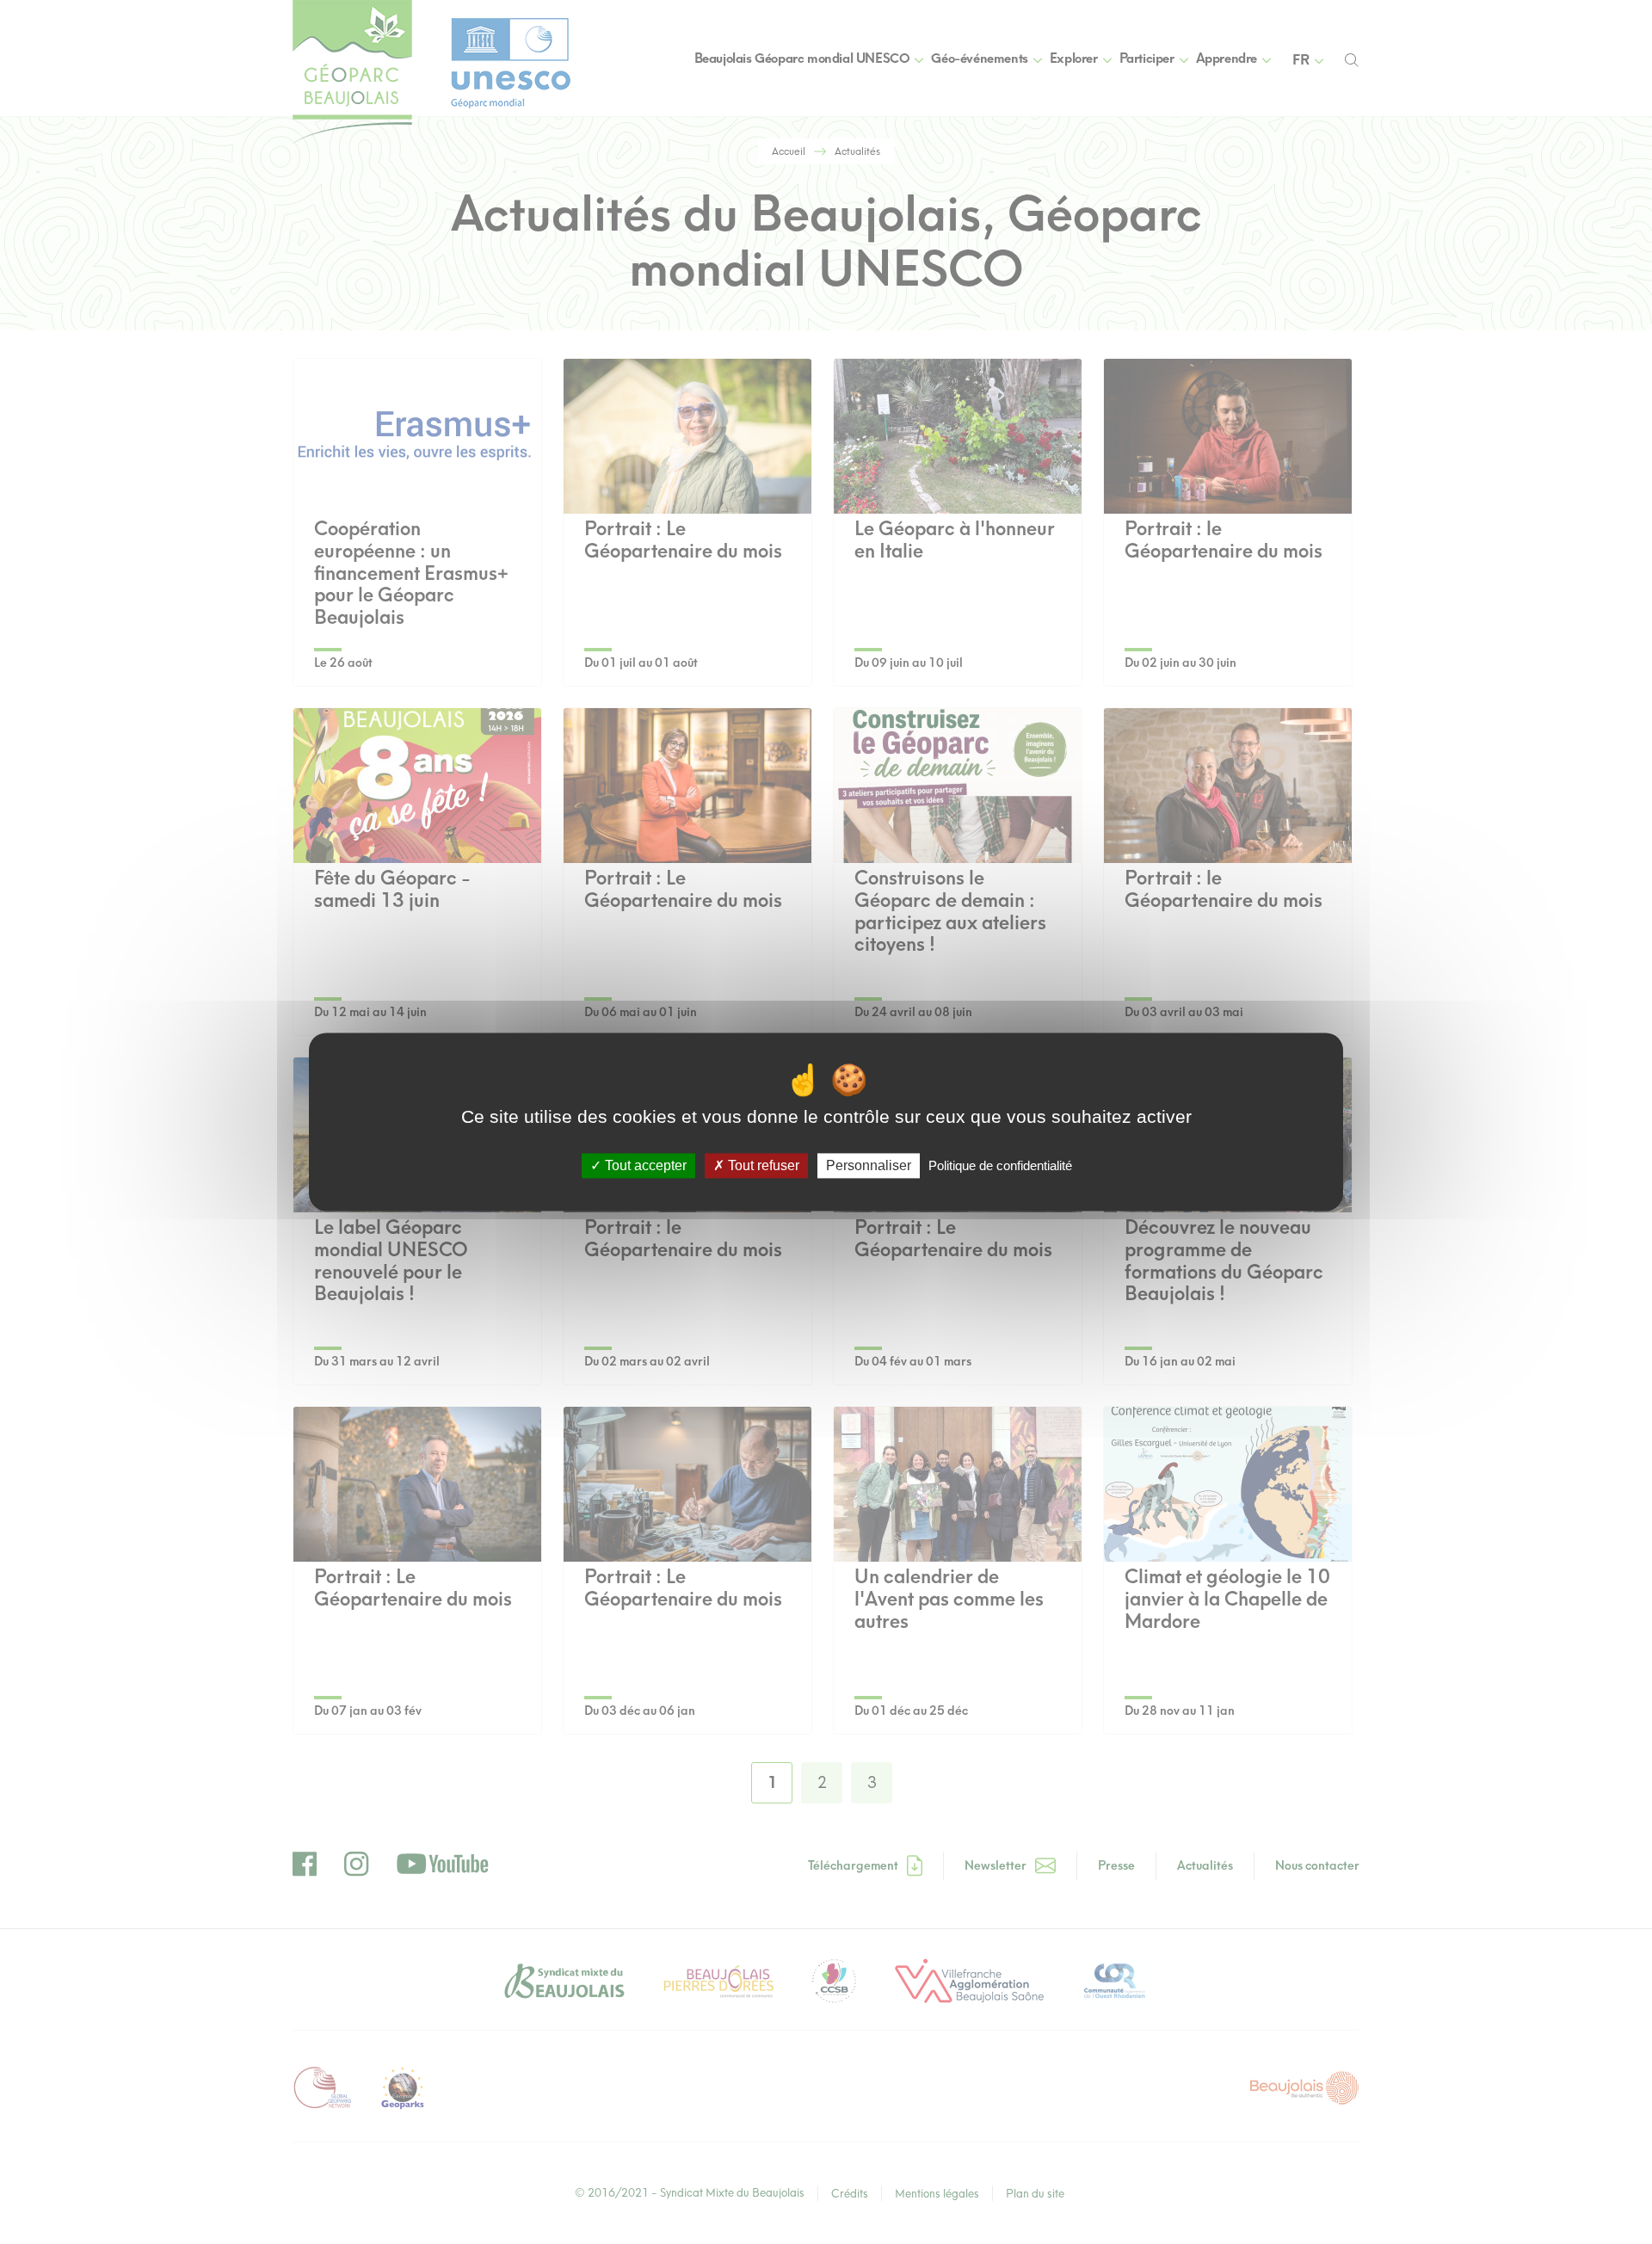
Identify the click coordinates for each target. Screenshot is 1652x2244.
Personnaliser (869, 1165)
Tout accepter (644, 1165)
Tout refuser (762, 1165)
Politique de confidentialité (1000, 1165)
